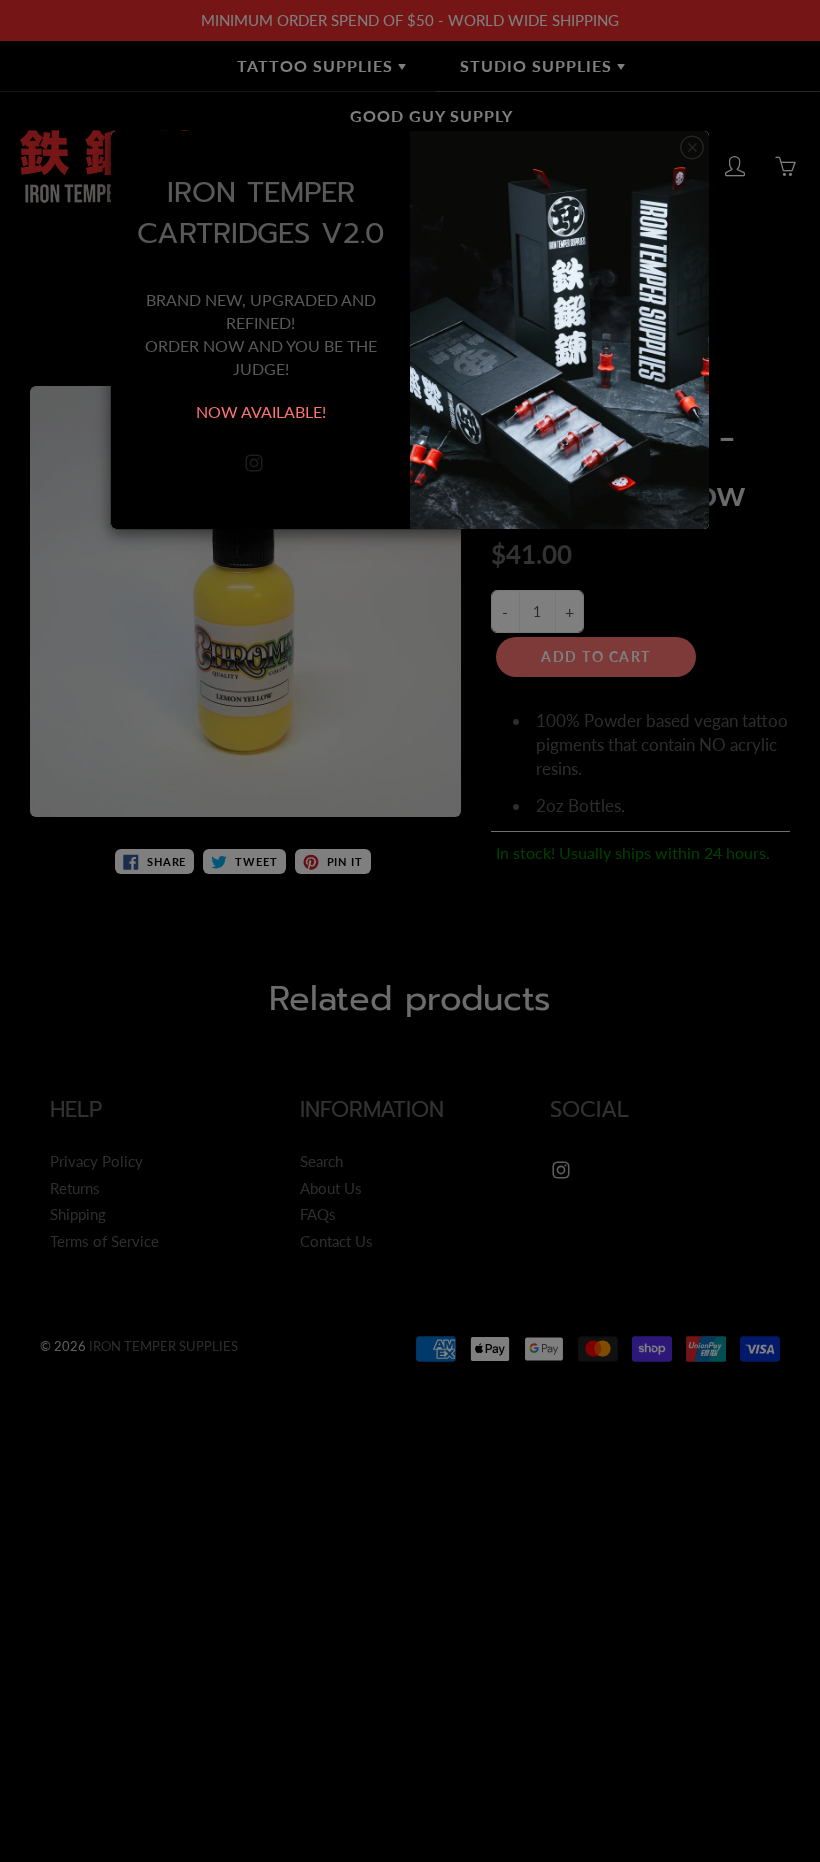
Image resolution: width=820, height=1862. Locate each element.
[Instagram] (253, 463)
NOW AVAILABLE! (261, 411)
